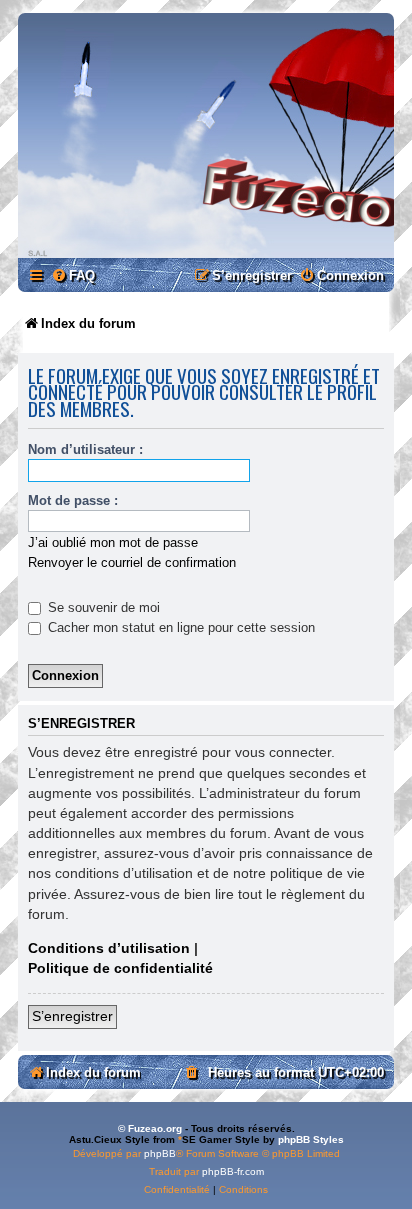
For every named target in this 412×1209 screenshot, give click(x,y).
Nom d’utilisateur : (85, 449)
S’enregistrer (72, 1016)
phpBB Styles (311, 1139)
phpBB (160, 1153)
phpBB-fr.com (233, 1171)
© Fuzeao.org (150, 1128)
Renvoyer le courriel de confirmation (132, 562)
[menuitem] (73, 275)
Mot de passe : (73, 500)
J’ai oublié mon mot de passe (113, 542)
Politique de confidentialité (120, 968)
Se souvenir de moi (102, 607)
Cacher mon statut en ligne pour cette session (179, 627)
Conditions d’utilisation (109, 948)
